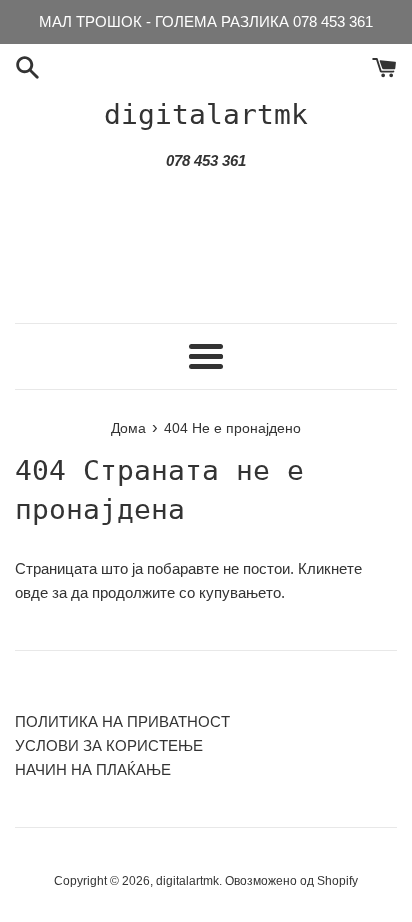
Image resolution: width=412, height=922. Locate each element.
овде (31, 592)
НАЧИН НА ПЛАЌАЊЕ (93, 769)
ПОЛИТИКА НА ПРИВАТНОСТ (122, 721)
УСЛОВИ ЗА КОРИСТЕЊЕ (109, 745)
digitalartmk (206, 114)
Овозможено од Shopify (291, 881)
